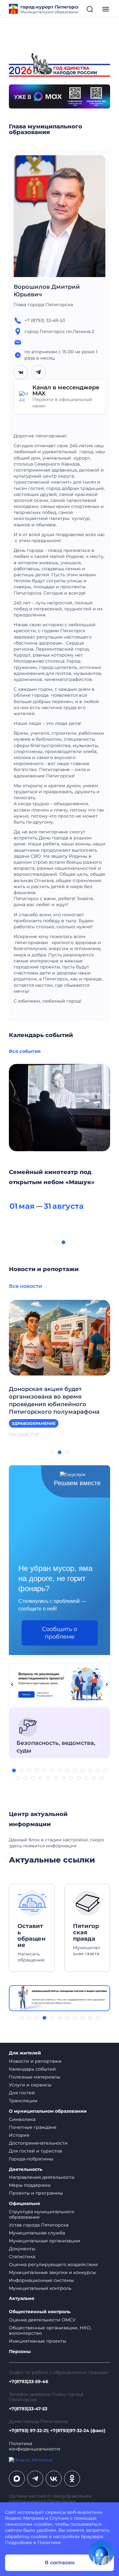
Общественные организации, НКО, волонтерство (50, 2330)
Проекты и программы (36, 2193)
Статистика (22, 2257)
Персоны (20, 2352)
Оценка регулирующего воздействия (53, 2264)
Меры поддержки (30, 2185)
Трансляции (23, 2101)
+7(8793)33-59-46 (29, 2382)
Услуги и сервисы (30, 2085)
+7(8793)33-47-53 (28, 2409)
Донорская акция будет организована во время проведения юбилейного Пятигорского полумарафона (54, 1400)
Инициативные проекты (38, 2341)
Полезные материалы (35, 2077)
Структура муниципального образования (42, 2214)
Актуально (22, 2298)
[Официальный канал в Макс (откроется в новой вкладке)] (17, 2479)
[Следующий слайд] (107, 1684)
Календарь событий (32, 2069)
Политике (49, 2542)
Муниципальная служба (37, 2233)
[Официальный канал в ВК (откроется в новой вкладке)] (54, 2479)
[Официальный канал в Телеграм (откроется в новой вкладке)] (35, 2479)
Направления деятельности (42, 2177)
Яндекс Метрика (24, 2518)
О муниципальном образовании (48, 2111)
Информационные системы (41, 2280)
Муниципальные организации (45, 2241)
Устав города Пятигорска (39, 2225)
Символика (22, 2119)
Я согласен (60, 2563)
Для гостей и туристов (36, 2151)
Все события (25, 1051)
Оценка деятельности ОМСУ (42, 2320)
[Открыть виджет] (101, 2553)
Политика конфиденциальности (35, 2446)
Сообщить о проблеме (60, 1633)
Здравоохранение (34, 1423)
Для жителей (25, 2053)
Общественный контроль (40, 2312)
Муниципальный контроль (40, 2288)
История (19, 2135)
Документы (22, 2249)
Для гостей (22, 2093)
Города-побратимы (31, 2159)
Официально (24, 2204)
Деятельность (26, 2169)
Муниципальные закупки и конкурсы (52, 2272)
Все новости (25, 1286)
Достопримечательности (38, 2143)
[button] (56, 1242)
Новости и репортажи (35, 2061)
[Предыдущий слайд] (12, 1684)
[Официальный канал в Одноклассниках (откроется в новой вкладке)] (72, 2479)
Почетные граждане (33, 2127)
